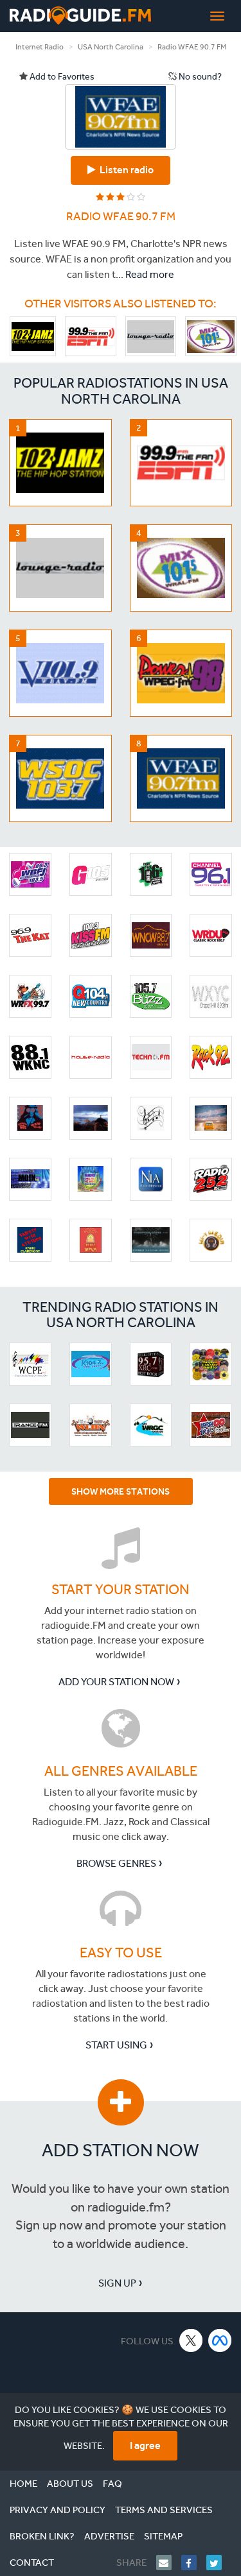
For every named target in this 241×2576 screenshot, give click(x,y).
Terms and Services (164, 2510)
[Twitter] (219, 2563)
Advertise (109, 2536)
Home (23, 2484)
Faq (112, 2484)
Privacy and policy (58, 2510)
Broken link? (42, 2536)
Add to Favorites (61, 77)
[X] (191, 2340)
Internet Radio (40, 47)
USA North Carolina (111, 47)
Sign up (117, 2283)
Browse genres (116, 1863)
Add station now (121, 2150)
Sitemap (163, 2536)
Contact (32, 2563)
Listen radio (125, 170)
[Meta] (220, 2340)
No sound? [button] (199, 77)
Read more (150, 274)
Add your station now (116, 1682)
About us (70, 2484)
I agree (145, 2445)
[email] (169, 2563)
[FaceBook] (194, 2563)
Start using (116, 2045)
